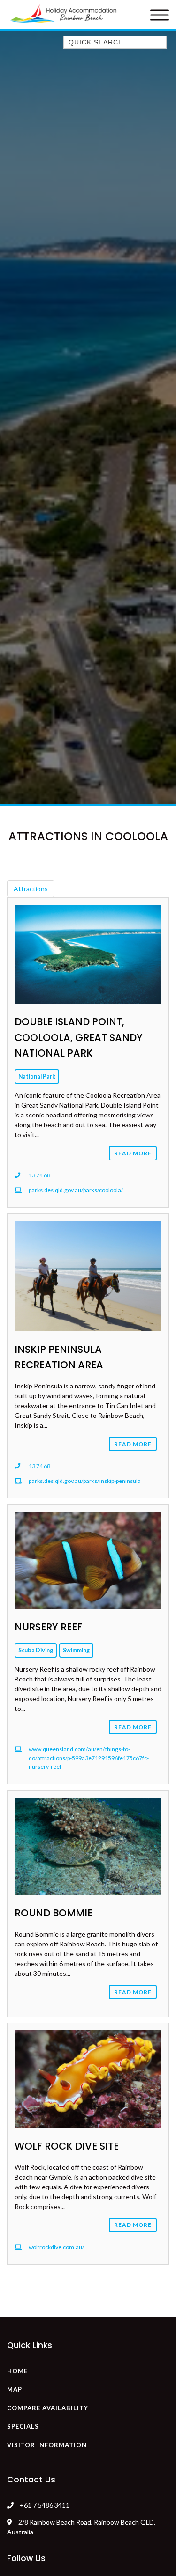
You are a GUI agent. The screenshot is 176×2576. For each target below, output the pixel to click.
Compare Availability (48, 2408)
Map (15, 2389)
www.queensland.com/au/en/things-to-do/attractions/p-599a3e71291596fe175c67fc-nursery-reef (89, 1758)
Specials (23, 2426)
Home (17, 2371)
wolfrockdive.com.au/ (57, 2247)
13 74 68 (39, 1175)
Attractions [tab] (31, 889)
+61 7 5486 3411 (45, 2505)
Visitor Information (47, 2445)
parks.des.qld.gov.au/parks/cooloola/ (76, 1190)
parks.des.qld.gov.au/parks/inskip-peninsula (85, 1481)
